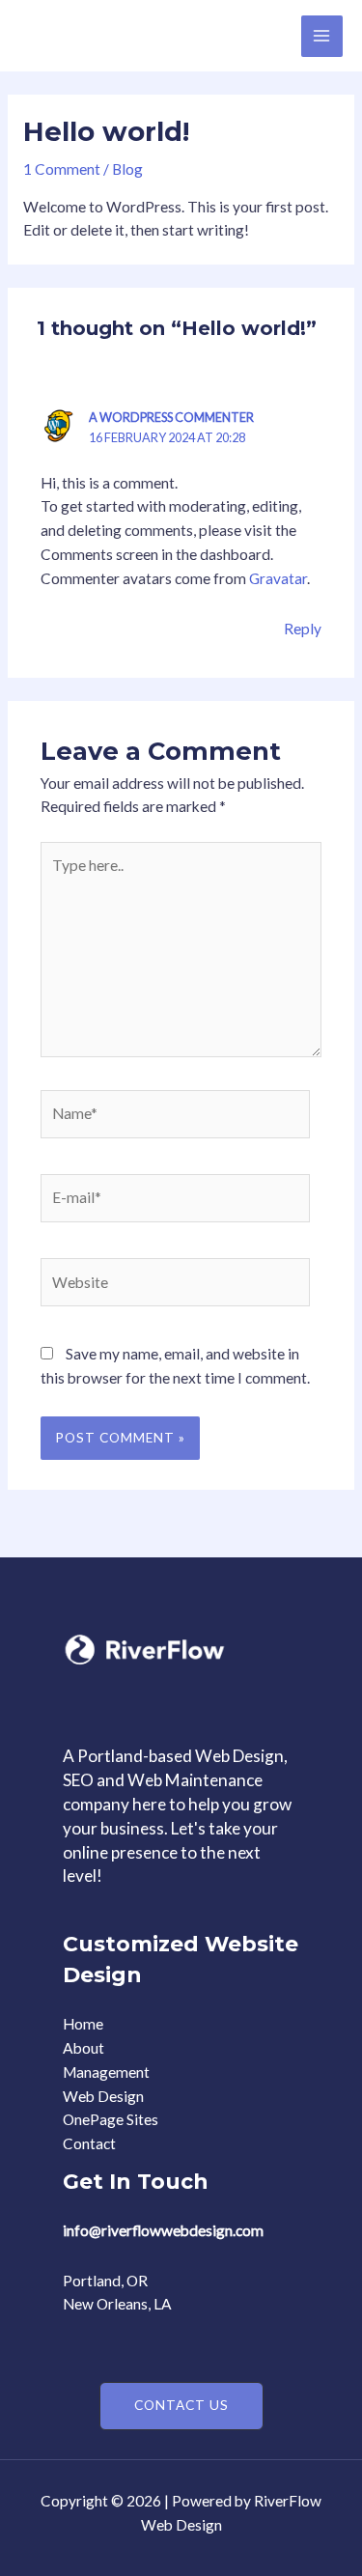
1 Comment (62, 169)
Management (106, 2072)
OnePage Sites (111, 2119)
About (84, 2048)
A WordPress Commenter (171, 417)
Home (83, 2024)
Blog (127, 169)
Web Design (103, 2096)
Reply (303, 629)
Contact (89, 2143)
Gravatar (278, 578)
